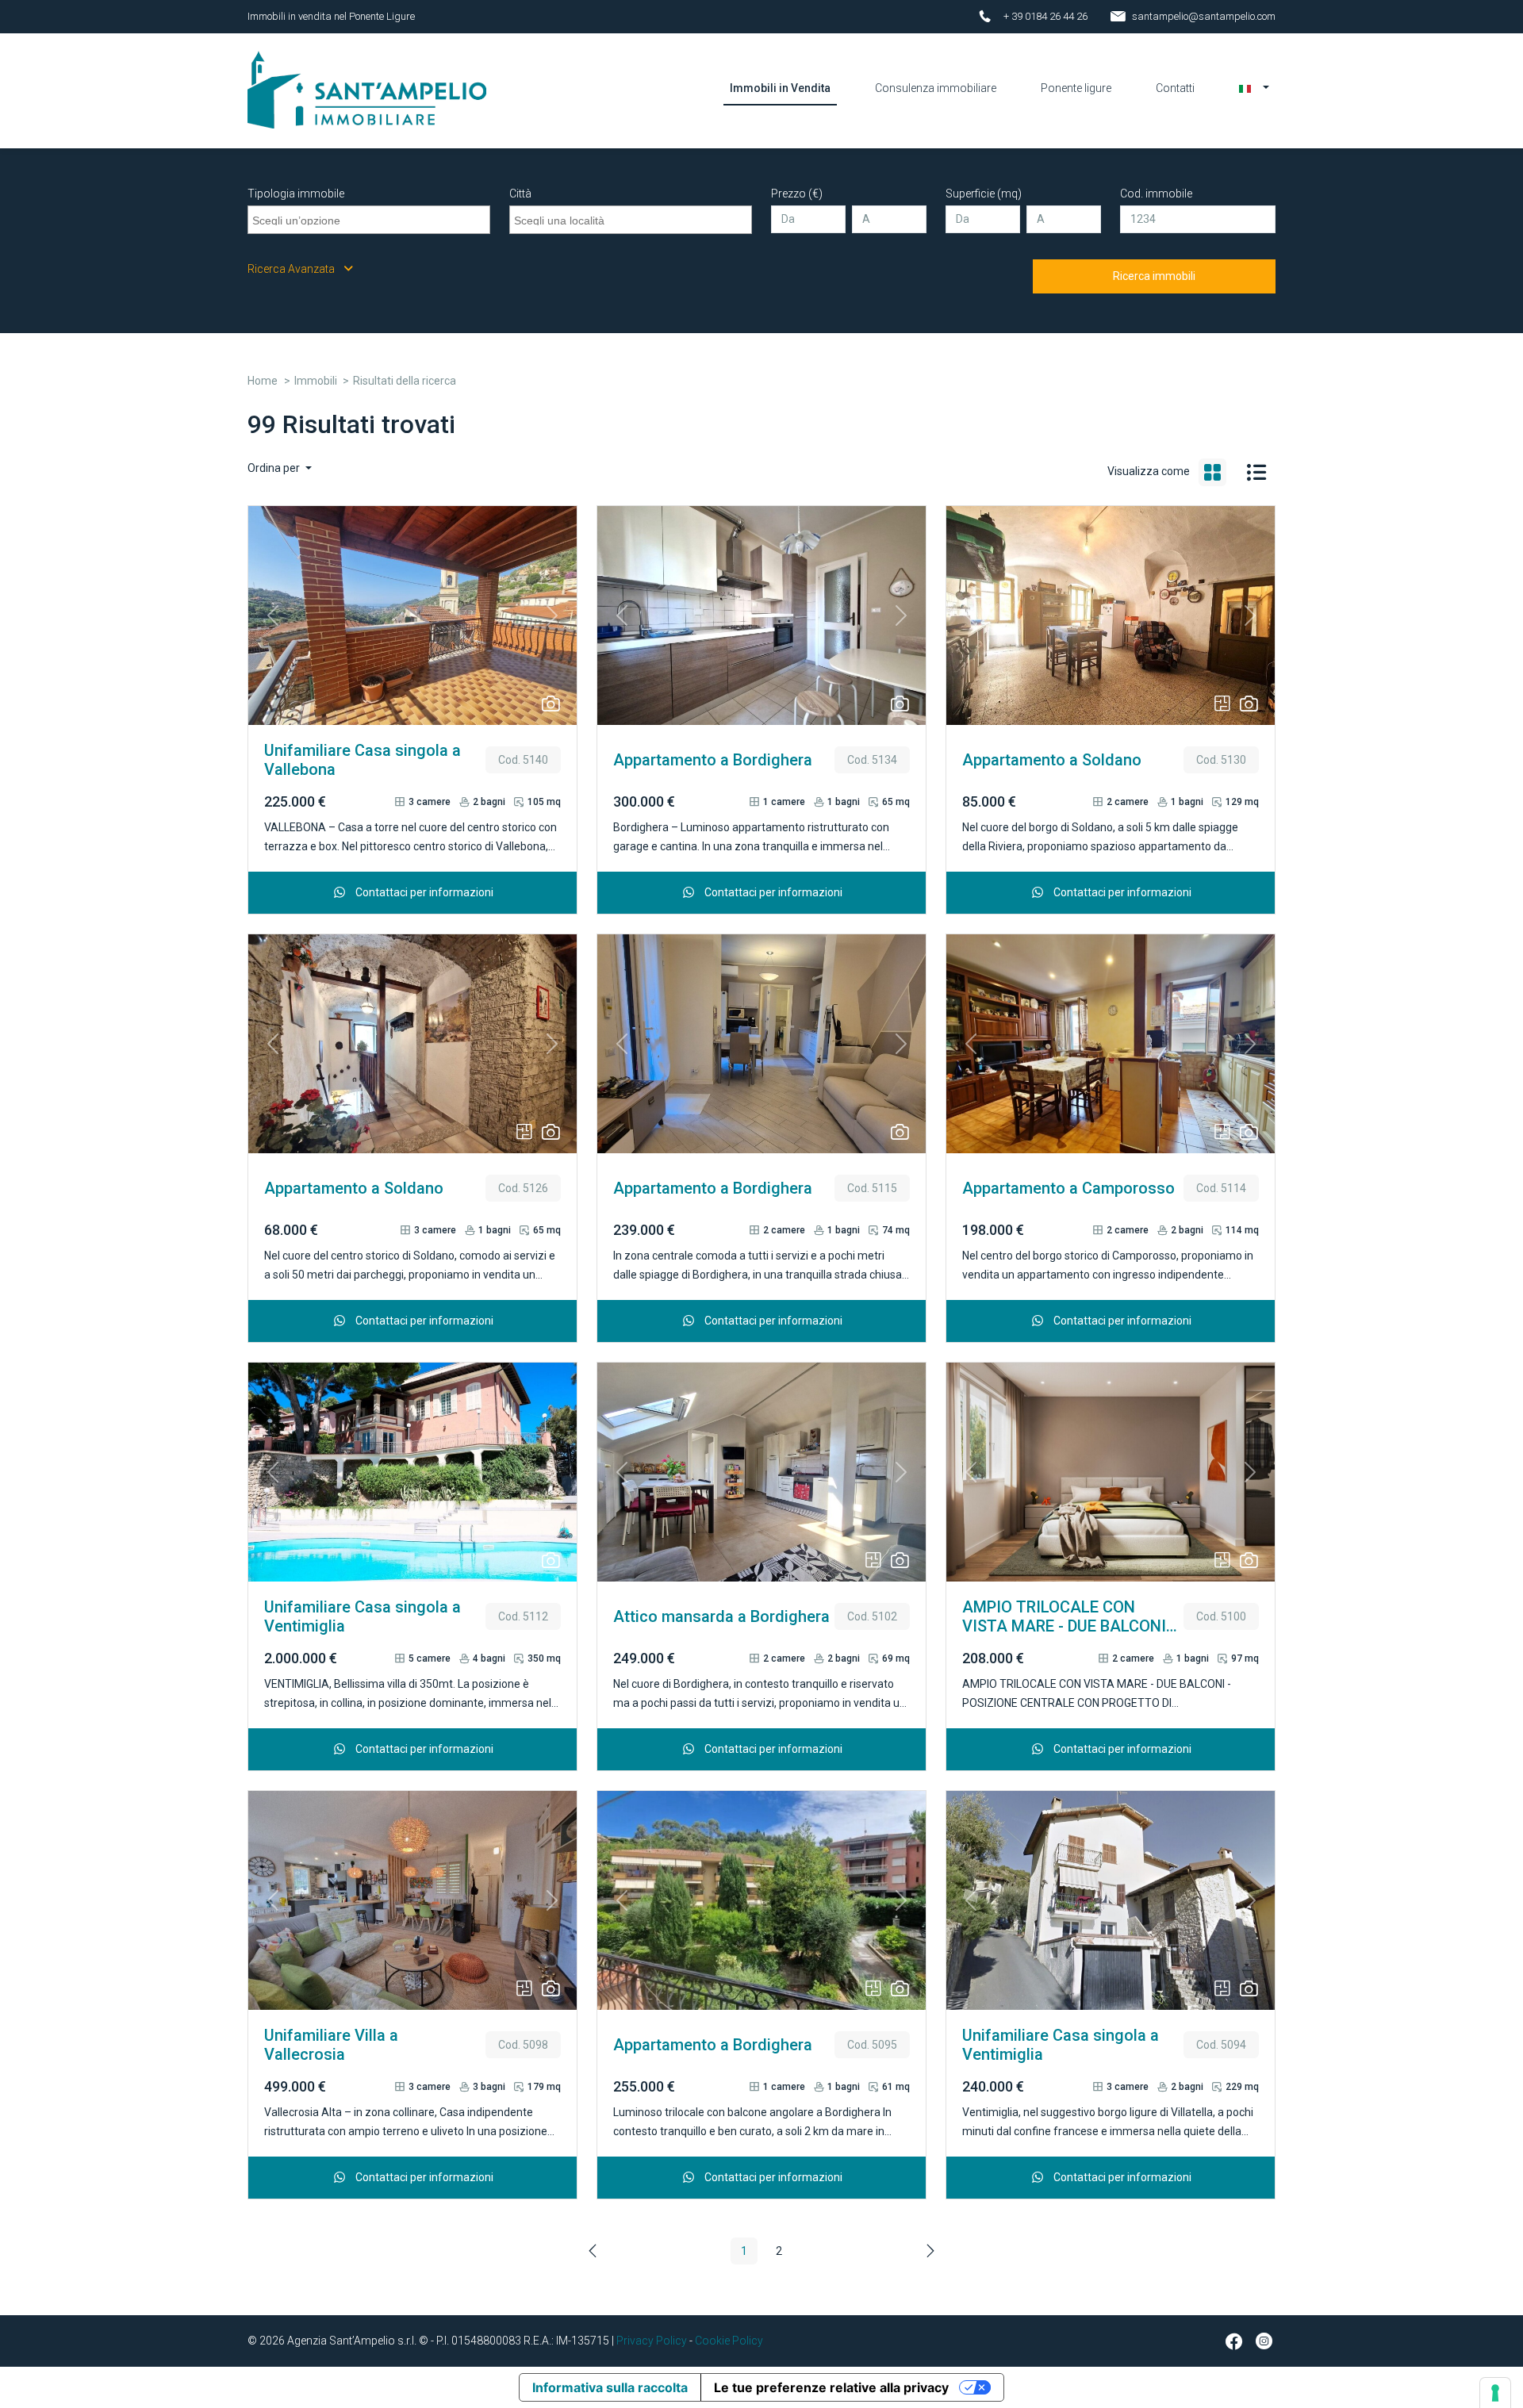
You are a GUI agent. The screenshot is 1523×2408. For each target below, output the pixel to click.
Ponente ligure (1076, 88)
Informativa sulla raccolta (610, 2387)
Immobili (316, 381)
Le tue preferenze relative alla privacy (831, 2387)
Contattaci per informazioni (423, 892)
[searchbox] (371, 218)
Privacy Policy (652, 2341)
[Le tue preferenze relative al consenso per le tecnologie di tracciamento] (1495, 2393)
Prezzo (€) (797, 194)
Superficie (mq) (984, 194)
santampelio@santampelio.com (1204, 16)
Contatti (1175, 88)
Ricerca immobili (1154, 276)
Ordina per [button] (275, 468)
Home (263, 381)
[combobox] (369, 220)
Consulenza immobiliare (936, 88)
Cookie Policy (729, 2341)
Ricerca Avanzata (292, 269)
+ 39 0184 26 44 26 (1045, 16)
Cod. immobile (1156, 194)
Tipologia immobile (296, 194)
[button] (1254, 88)
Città (520, 194)
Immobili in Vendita (780, 88)
